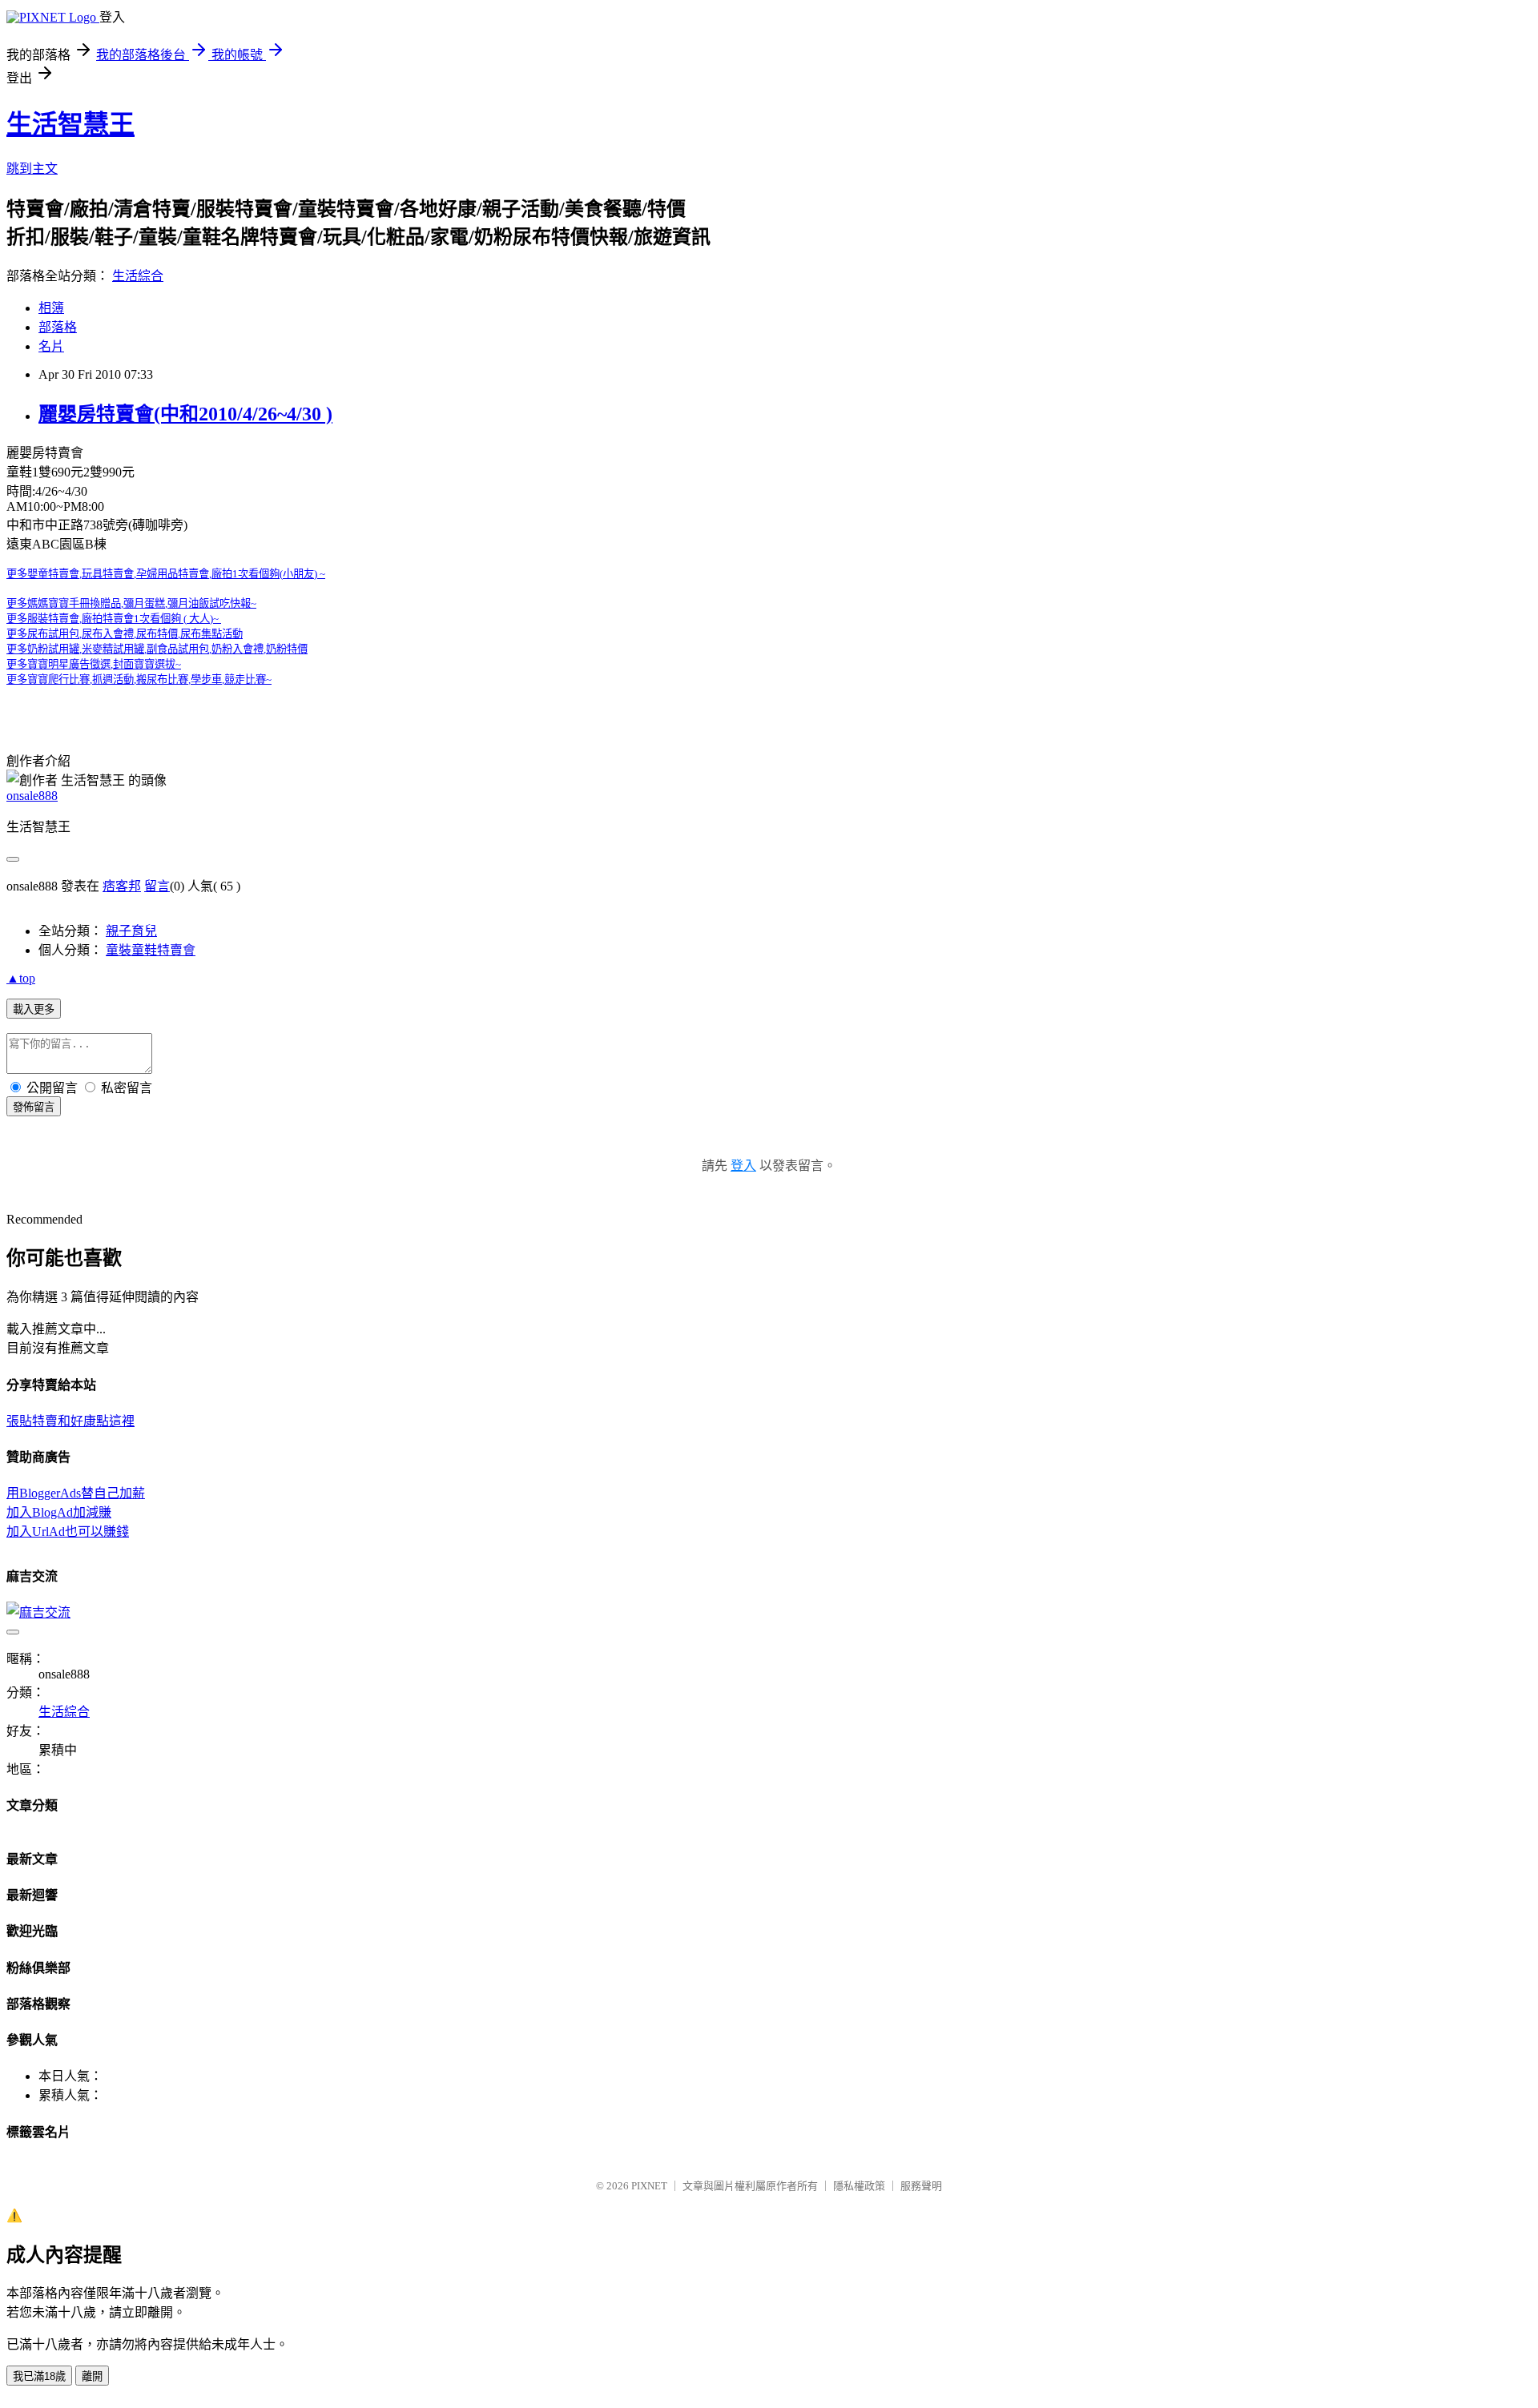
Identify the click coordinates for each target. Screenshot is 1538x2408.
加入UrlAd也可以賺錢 (68, 1532)
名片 (51, 346)
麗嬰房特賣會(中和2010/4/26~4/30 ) (185, 414)
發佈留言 (34, 1107)
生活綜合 (138, 276)
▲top (21, 978)
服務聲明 (921, 2186)
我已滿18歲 (39, 2376)
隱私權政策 (859, 2186)
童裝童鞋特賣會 (151, 950)
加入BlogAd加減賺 (59, 1512)
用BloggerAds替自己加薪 (76, 1493)
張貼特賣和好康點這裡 (70, 1421)
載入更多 (34, 1009)
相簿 (51, 308)
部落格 (58, 327)
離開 (92, 2376)
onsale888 (32, 796)
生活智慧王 (70, 124)
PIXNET (649, 2186)
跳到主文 (32, 169)
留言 (157, 886)
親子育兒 (131, 931)
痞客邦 (122, 886)
